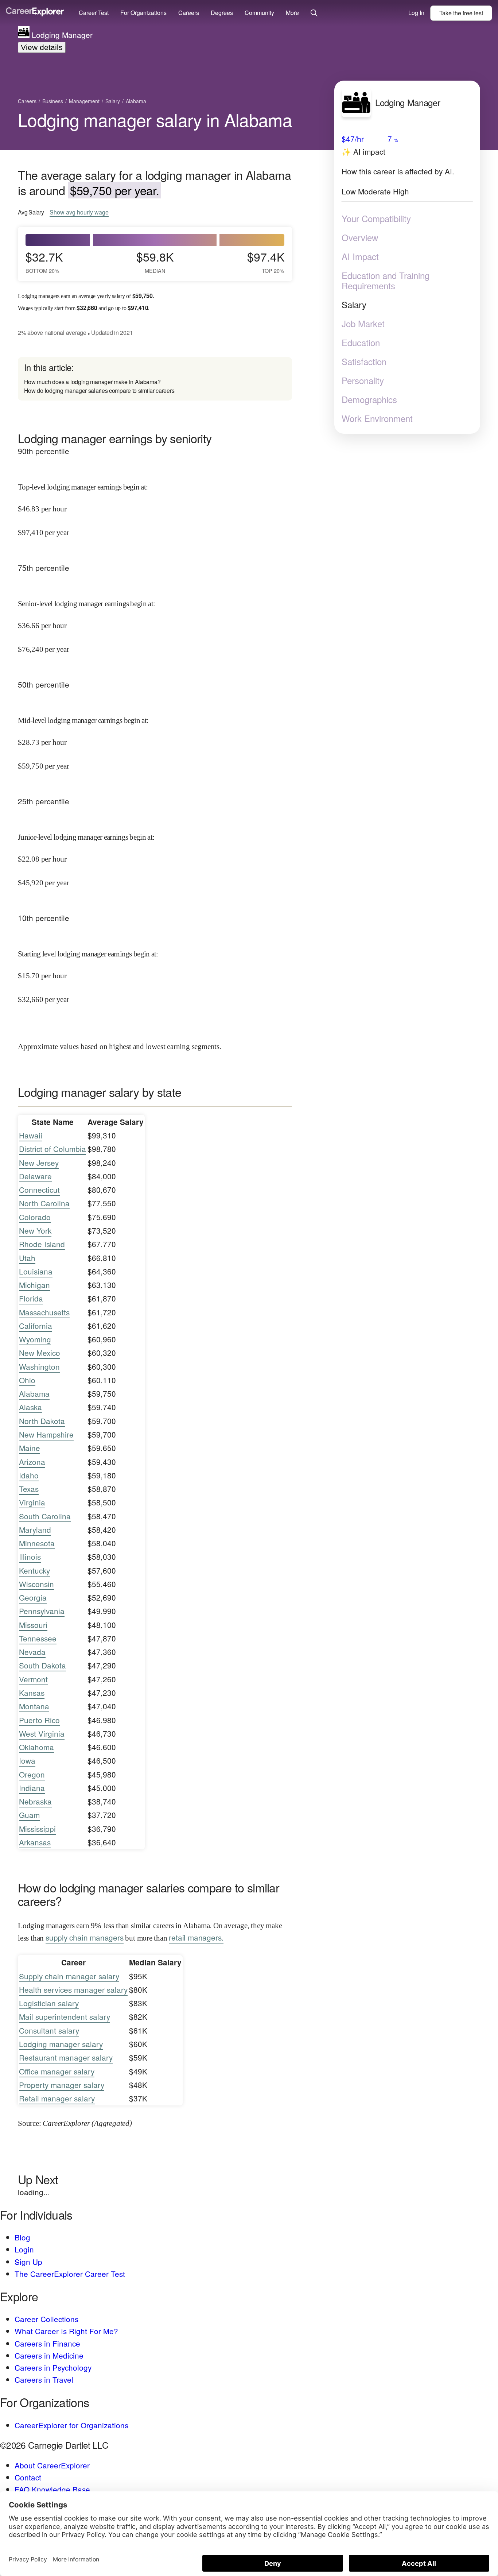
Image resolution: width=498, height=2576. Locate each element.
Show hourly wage (79, 212)
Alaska (30, 1407)
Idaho (29, 1475)
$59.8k (155, 262)
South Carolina (45, 1516)
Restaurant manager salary (66, 2057)
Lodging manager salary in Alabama (155, 119)
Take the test (461, 13)
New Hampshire (46, 1434)
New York (35, 1230)
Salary (354, 305)
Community (259, 13)
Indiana (32, 1788)
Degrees (222, 13)
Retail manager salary (57, 2098)
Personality (363, 380)
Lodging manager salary (61, 2044)
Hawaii (31, 1135)
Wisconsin (36, 1584)
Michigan (34, 1285)
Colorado (35, 1217)
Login (24, 2249)
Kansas (32, 1693)
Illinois (30, 1556)
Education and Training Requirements (386, 281)
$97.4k (266, 262)
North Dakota (42, 1421)
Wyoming (35, 1339)
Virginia (32, 1502)
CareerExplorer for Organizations (71, 2425)
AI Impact (360, 256)
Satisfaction (364, 361)
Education (361, 343)
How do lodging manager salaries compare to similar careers (99, 390)
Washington (39, 1366)
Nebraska (35, 1801)
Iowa (27, 1760)
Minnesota (37, 1543)
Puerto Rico (39, 1720)
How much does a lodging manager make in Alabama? (92, 382)
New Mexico (40, 1353)
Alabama (34, 1393)
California (36, 1326)
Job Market (363, 324)
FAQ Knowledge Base (52, 2489)
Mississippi (37, 1829)
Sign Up (28, 2262)
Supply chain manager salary (69, 1976)
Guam (29, 1815)
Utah (27, 1258)
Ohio (27, 1380)
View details (42, 47)
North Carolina (44, 1203)
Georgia (33, 1597)
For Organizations (143, 13)
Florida (31, 1298)
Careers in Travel (44, 2379)
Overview (360, 237)
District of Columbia (52, 1149)
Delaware (35, 1176)
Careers (189, 13)
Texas (29, 1489)
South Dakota (42, 1665)
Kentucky (34, 1570)
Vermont (33, 1679)
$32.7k (44, 262)
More (292, 13)
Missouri (33, 1625)
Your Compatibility (376, 218)
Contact (28, 2477)
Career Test (94, 13)
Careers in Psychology (53, 2367)
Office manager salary (57, 2071)
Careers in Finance (47, 2343)
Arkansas (35, 1842)
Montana (34, 1706)
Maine (30, 1448)
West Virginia (42, 1733)
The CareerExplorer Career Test (70, 2274)
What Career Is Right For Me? (66, 2331)
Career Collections (46, 2319)
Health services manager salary (73, 1989)
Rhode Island (42, 1244)
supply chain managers (85, 1937)
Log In (416, 13)
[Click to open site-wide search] (314, 13)
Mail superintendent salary (65, 2016)
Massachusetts (44, 1312)
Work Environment (377, 418)
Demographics (369, 399)
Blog (22, 2237)
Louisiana (36, 1271)
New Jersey (39, 1163)
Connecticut (39, 1190)
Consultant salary (49, 2030)
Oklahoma (36, 1747)
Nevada (32, 1652)
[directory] (155, 379)
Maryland (35, 1529)
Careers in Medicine (49, 2355)
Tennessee (38, 1638)
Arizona (32, 1462)
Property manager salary (62, 2085)
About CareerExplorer (52, 2465)
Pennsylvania (42, 1611)
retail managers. (196, 1937)
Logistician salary (49, 2003)
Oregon (32, 1774)
